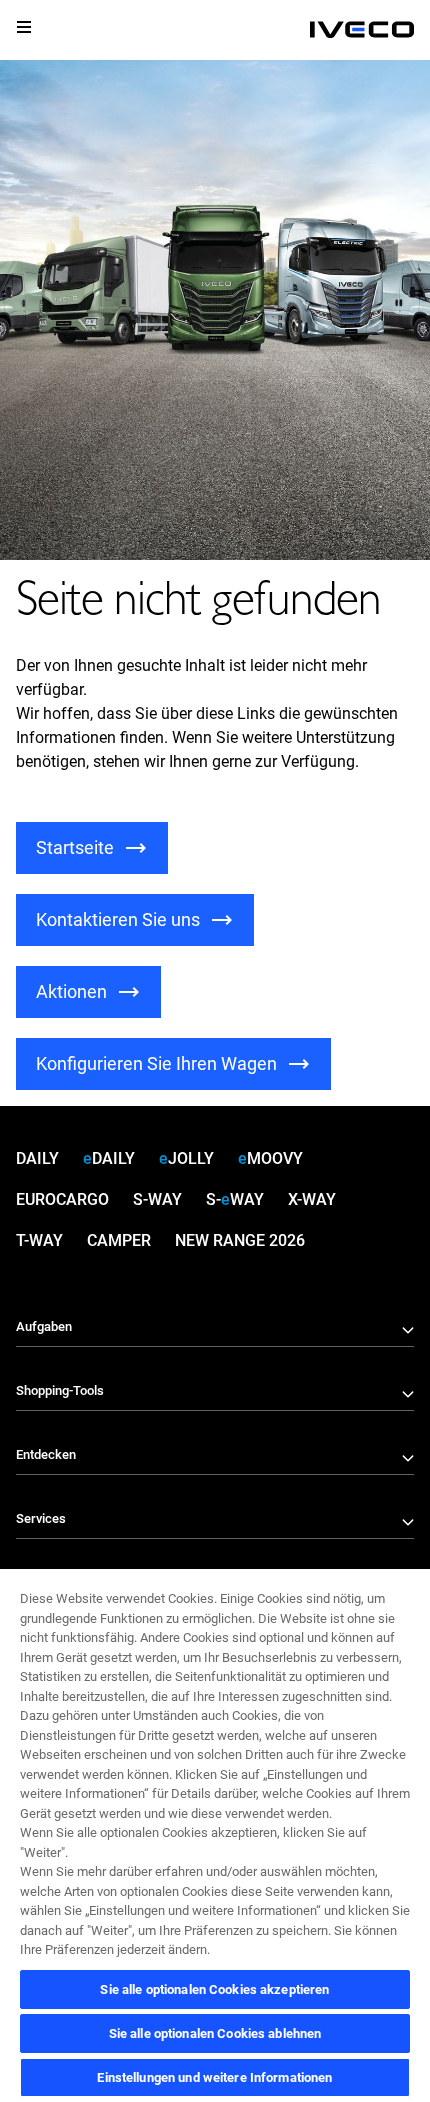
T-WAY (39, 1240)
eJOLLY (186, 1158)
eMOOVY (270, 1158)
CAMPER (119, 1240)
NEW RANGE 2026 (240, 1240)
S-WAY (157, 1199)
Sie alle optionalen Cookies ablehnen (215, 2033)
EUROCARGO (62, 1199)
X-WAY (312, 1199)
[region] (215, 1834)
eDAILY (109, 1158)
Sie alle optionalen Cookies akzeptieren (214, 1989)
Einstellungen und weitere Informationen (214, 2077)
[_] (362, 30)
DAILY (37, 1158)
